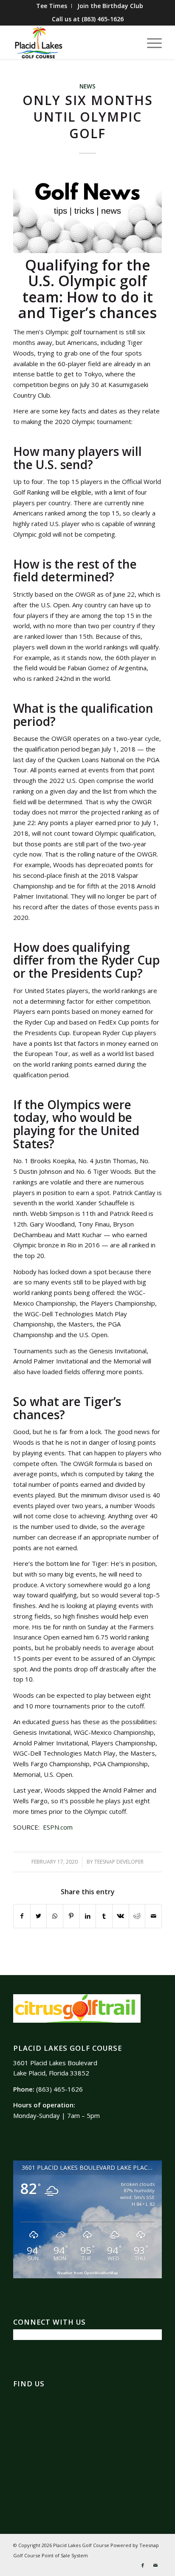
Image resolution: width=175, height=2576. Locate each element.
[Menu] (150, 43)
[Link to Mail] (155, 2565)
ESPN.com (58, 1827)
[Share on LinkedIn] (88, 1916)
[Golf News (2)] (87, 211)
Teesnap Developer (119, 1862)
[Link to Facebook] (143, 2565)
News (87, 86)
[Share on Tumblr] (104, 1916)
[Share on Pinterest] (71, 1916)
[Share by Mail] (153, 1916)
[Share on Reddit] (137, 1916)
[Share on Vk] (121, 1916)
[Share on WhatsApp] (55, 1916)
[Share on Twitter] (39, 1916)
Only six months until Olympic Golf (88, 117)
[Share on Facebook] (22, 1916)
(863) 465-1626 (103, 19)
